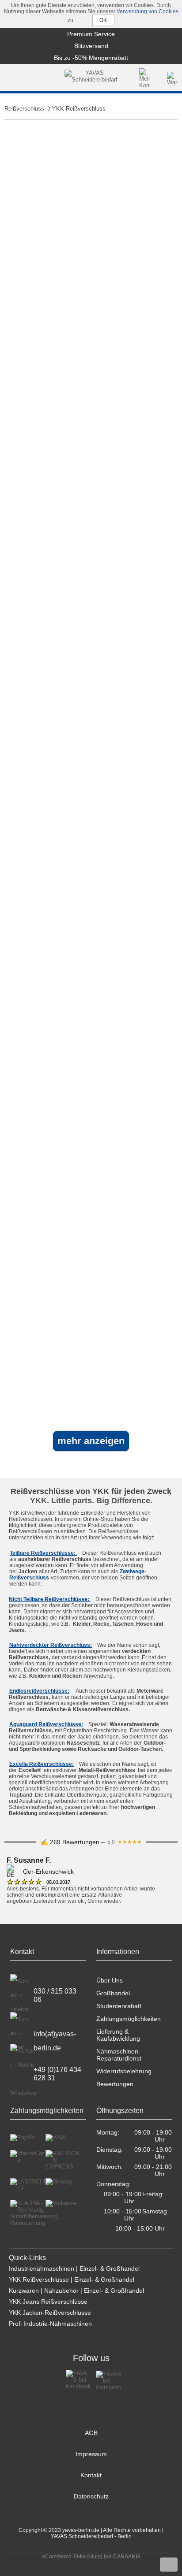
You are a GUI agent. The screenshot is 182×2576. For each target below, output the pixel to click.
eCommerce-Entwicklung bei (77, 2557)
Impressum (91, 2454)
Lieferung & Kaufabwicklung (118, 2035)
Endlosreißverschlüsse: (39, 1691)
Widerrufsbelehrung (124, 2071)
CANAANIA (127, 2557)
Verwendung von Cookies (148, 11)
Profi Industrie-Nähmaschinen (50, 2324)
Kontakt (91, 2475)
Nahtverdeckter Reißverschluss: (51, 1645)
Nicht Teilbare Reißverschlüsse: (50, 1599)
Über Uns (110, 1980)
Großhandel (113, 1993)
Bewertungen (115, 2084)
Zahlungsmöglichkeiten (129, 2019)
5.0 (125, 1842)
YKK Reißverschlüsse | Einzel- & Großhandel (72, 2279)
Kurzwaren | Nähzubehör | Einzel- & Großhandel (76, 2291)
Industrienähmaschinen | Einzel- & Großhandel (74, 2268)
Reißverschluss (24, 109)
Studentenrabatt (119, 2006)
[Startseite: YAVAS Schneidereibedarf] (91, 78)
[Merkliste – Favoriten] (159, 78)
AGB (91, 2433)
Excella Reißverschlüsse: (42, 1764)
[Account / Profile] (144, 78)
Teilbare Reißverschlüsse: (43, 1553)
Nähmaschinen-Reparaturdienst (119, 2055)
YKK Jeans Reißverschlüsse (48, 2302)
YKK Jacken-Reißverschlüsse (50, 2313)
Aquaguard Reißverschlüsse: (46, 1724)
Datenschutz (91, 2496)
